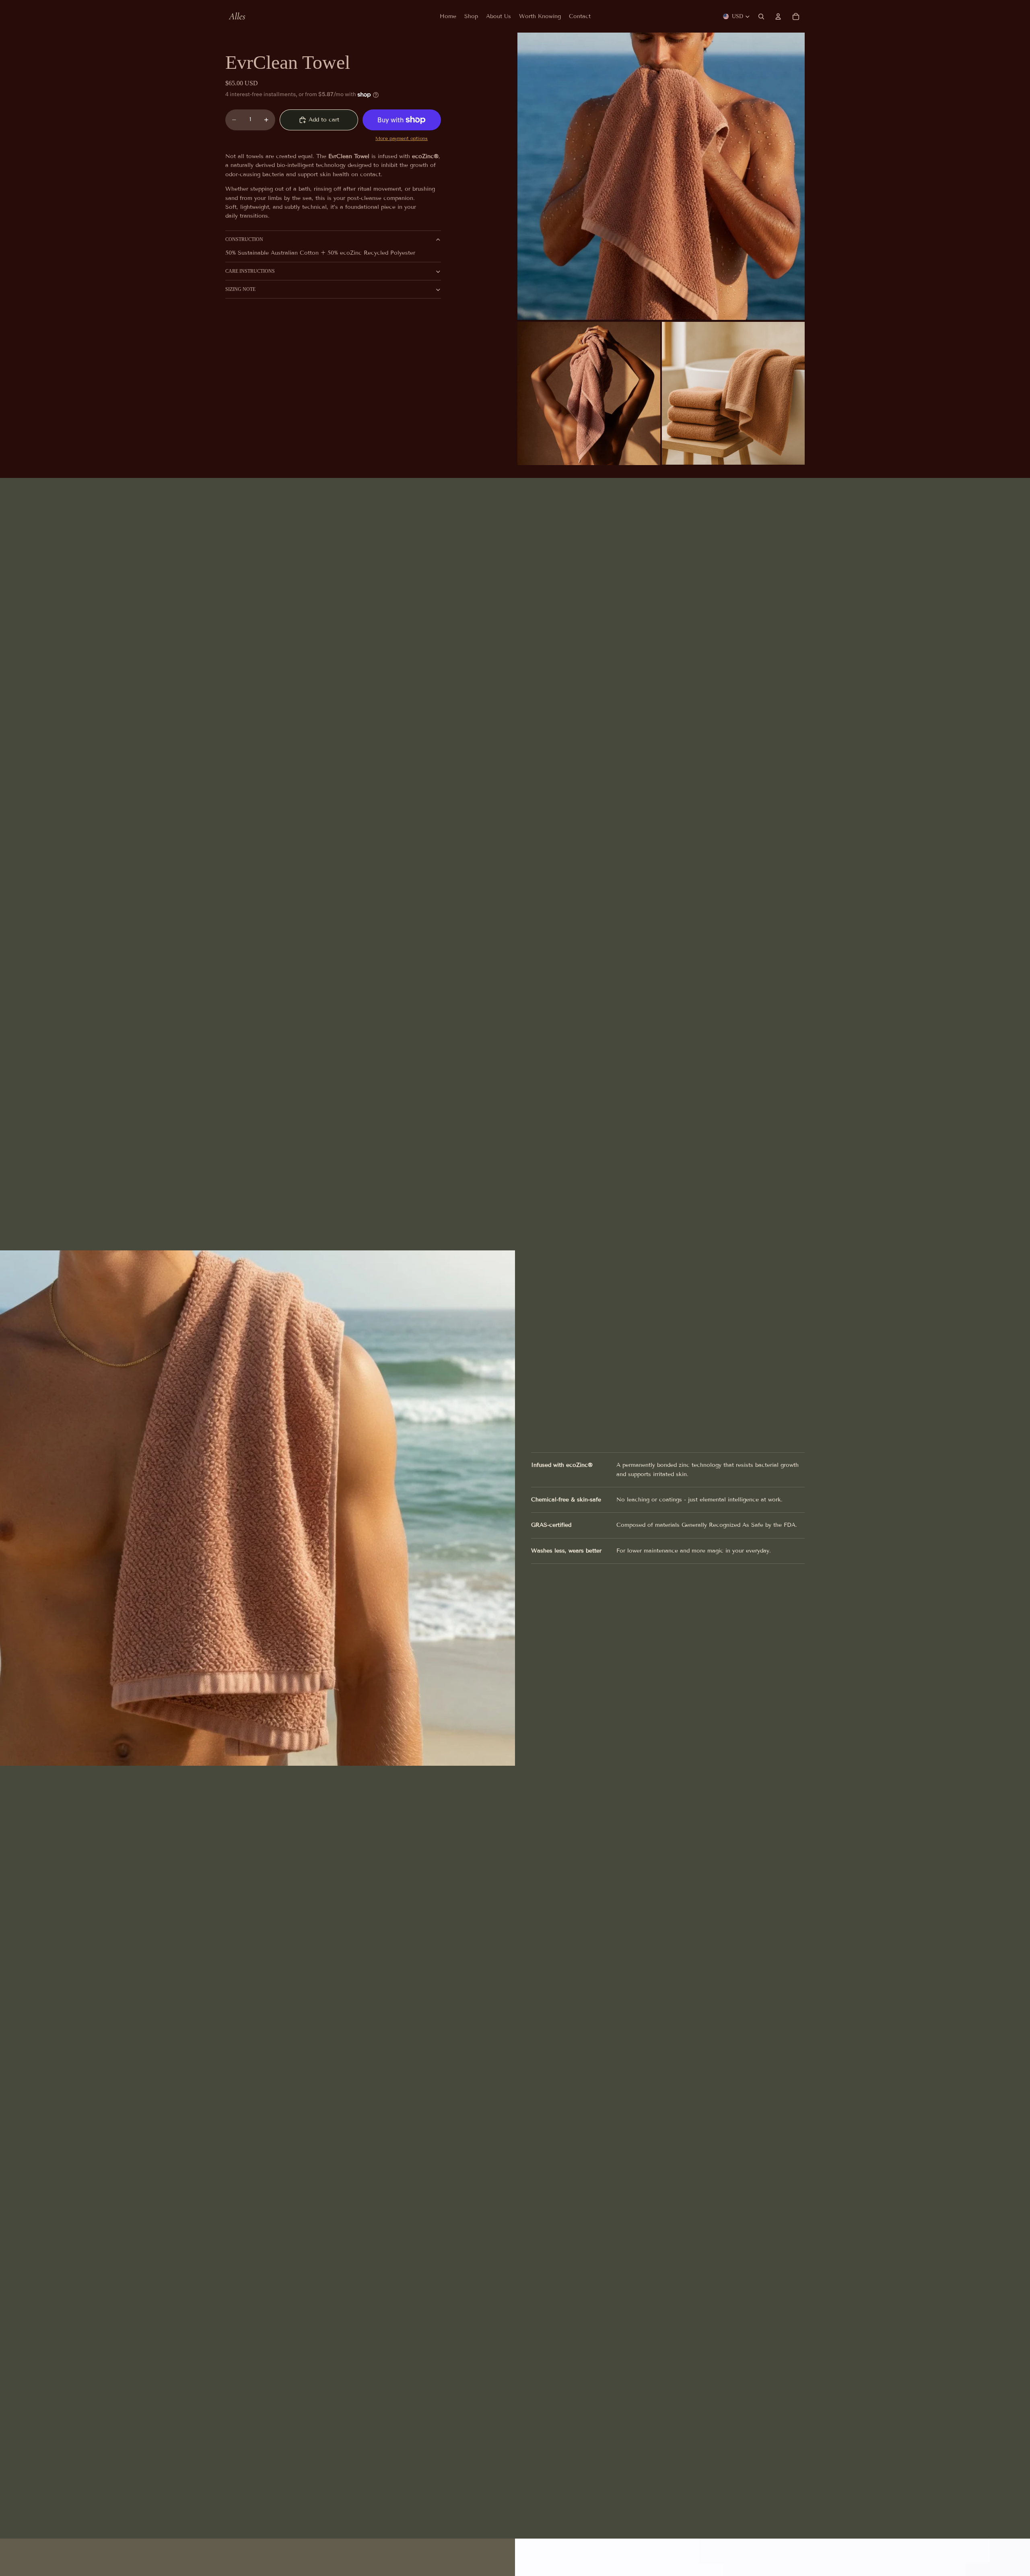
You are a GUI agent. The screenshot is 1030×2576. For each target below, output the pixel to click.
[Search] (761, 16)
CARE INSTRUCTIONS (250, 271)
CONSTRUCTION (244, 240)
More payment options (402, 139)
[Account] (778, 16)
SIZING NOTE (240, 289)
